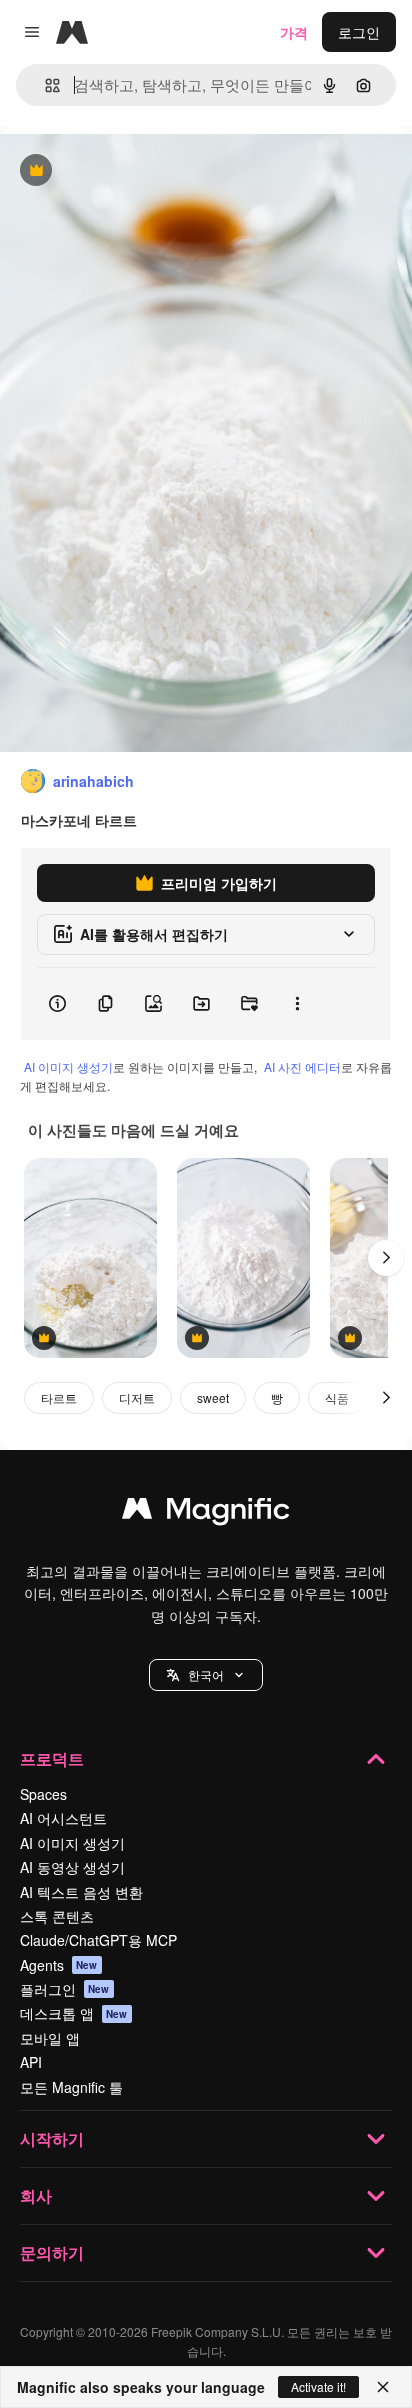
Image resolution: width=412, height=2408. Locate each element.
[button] (206, 1675)
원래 (115, 171)
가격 (294, 32)
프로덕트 (52, 1758)
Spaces (43, 1794)
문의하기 (52, 2252)
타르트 (59, 1397)
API (31, 2062)
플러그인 (65, 1989)
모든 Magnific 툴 (71, 2087)
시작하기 (52, 2138)
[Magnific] (206, 1513)
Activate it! (318, 2386)
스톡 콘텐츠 (57, 1916)
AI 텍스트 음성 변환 (81, 1892)
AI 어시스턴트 (63, 1818)
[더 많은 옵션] (297, 1004)
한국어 (206, 1674)
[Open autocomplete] (44, 85)
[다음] (386, 1258)
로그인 (359, 32)
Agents (59, 1965)
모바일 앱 (50, 2038)
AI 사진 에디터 (302, 1066)
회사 (36, 2195)
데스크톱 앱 (74, 2013)
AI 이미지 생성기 (68, 1066)
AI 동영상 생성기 (72, 1867)
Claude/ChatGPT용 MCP (98, 1940)
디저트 (137, 1397)
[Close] (383, 2387)
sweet (213, 1397)
